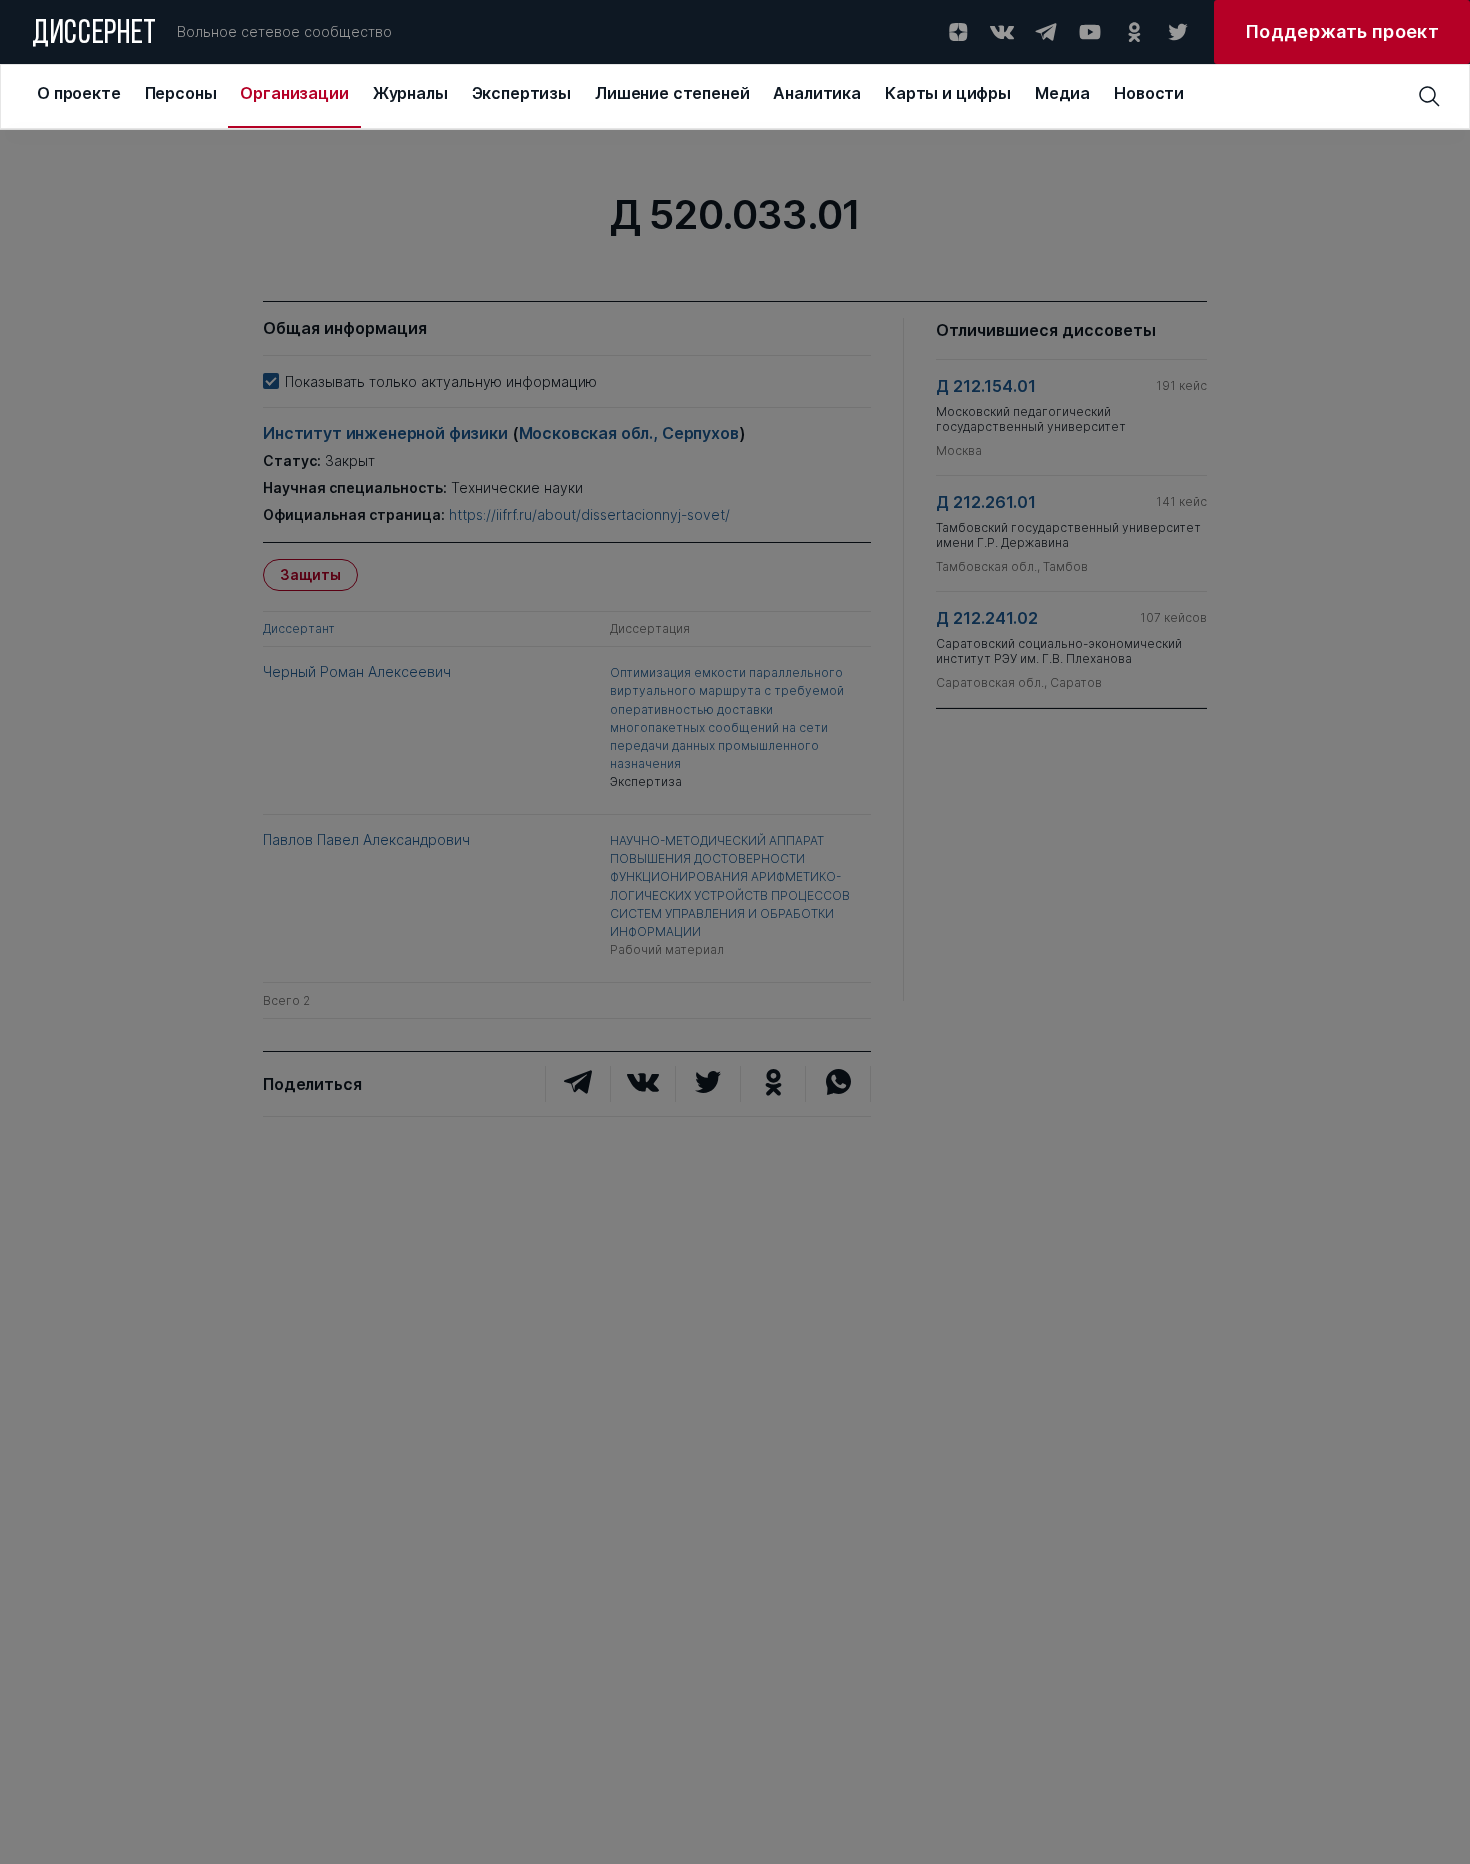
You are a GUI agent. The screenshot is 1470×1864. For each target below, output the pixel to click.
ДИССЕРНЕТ (94, 35)
